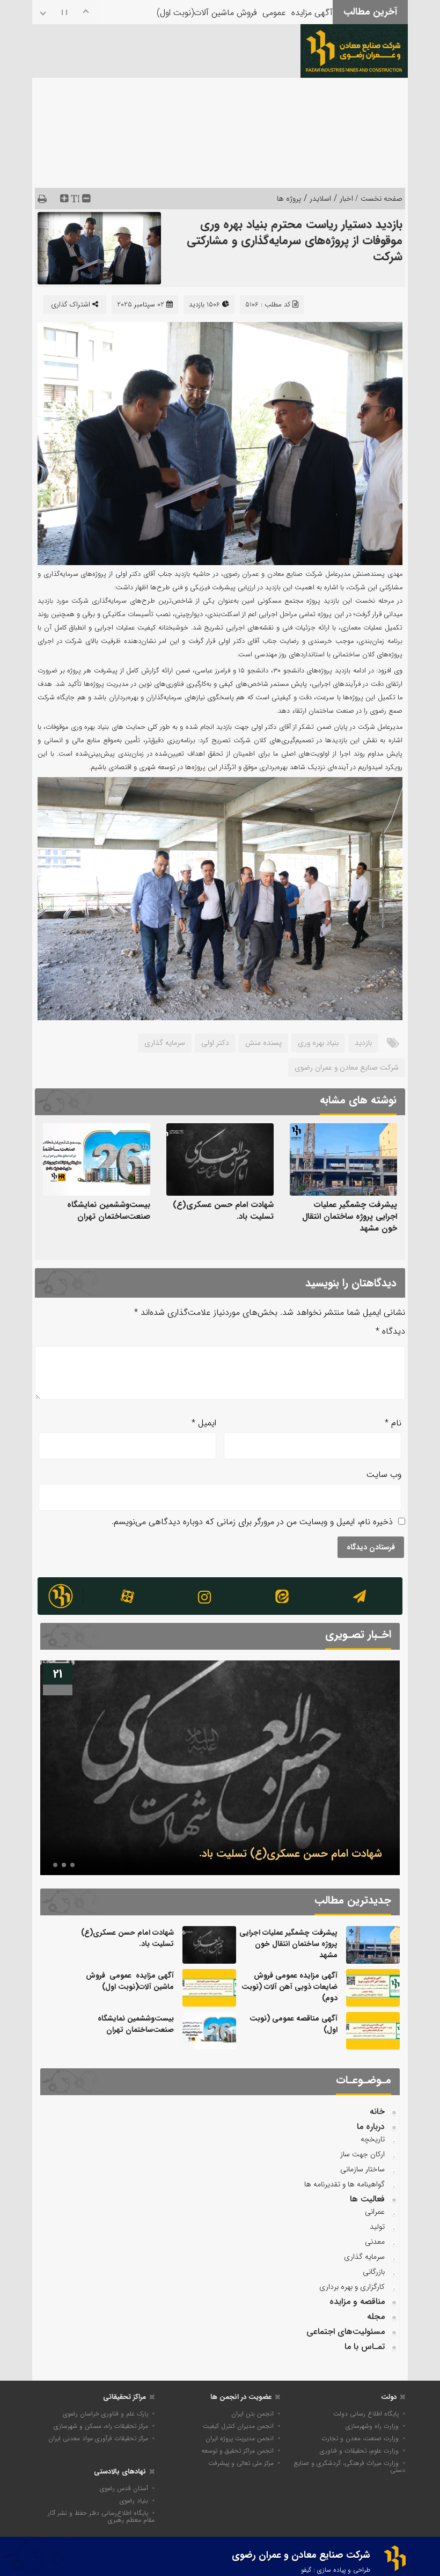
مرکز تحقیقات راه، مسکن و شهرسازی (101, 2426)
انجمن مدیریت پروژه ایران (240, 2438)
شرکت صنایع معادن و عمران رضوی (347, 1067)
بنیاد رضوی (134, 2501)
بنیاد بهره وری (318, 1043)
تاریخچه (373, 2139)
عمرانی (375, 2212)
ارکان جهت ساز (362, 2154)
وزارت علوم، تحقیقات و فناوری (359, 2451)
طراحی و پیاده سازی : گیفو (336, 2570)
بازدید (363, 1043)
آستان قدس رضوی (124, 2488)
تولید (377, 2227)
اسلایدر (320, 199)
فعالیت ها (367, 2199)
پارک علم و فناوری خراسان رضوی (105, 2414)
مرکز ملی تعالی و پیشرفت (241, 2463)
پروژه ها (289, 199)
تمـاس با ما (365, 2347)
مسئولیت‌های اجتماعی (346, 2332)
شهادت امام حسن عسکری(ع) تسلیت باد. (223, 1211)
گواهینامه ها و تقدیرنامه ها (344, 2184)
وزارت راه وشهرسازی (372, 2426)
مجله (376, 2317)
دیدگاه (390, 1331)
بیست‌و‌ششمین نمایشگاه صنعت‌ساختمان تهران (109, 1211)
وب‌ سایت (384, 1474)
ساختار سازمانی (362, 2169)
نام (393, 1423)
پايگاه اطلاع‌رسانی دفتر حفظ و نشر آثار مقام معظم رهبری (101, 2516)
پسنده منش (263, 1043)
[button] (72, 1865)
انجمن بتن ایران (252, 2414)
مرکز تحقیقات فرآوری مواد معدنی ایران (98, 2438)
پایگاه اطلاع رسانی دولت (366, 2414)
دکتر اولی (215, 1043)
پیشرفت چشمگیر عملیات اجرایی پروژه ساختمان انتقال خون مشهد (350, 1217)
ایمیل (204, 1423)
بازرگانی (374, 2272)
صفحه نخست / (378, 199)
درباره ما (371, 2127)
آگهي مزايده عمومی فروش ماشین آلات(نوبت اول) (245, 10)
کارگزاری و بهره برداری (352, 2287)
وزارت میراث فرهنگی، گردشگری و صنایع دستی (350, 2467)
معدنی (375, 2242)
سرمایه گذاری (165, 1043)
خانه (377, 2112)
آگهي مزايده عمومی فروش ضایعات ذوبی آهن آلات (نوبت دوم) (289, 1987)
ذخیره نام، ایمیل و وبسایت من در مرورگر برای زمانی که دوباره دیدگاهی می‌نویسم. (252, 1522)
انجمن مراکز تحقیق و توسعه (237, 2451)
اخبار (346, 199)
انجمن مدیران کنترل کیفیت (238, 2426)
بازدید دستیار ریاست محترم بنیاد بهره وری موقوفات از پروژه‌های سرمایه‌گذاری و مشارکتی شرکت (295, 240)
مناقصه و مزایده (357, 2301)
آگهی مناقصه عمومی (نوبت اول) (294, 2024)
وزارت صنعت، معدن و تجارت (360, 2438)
